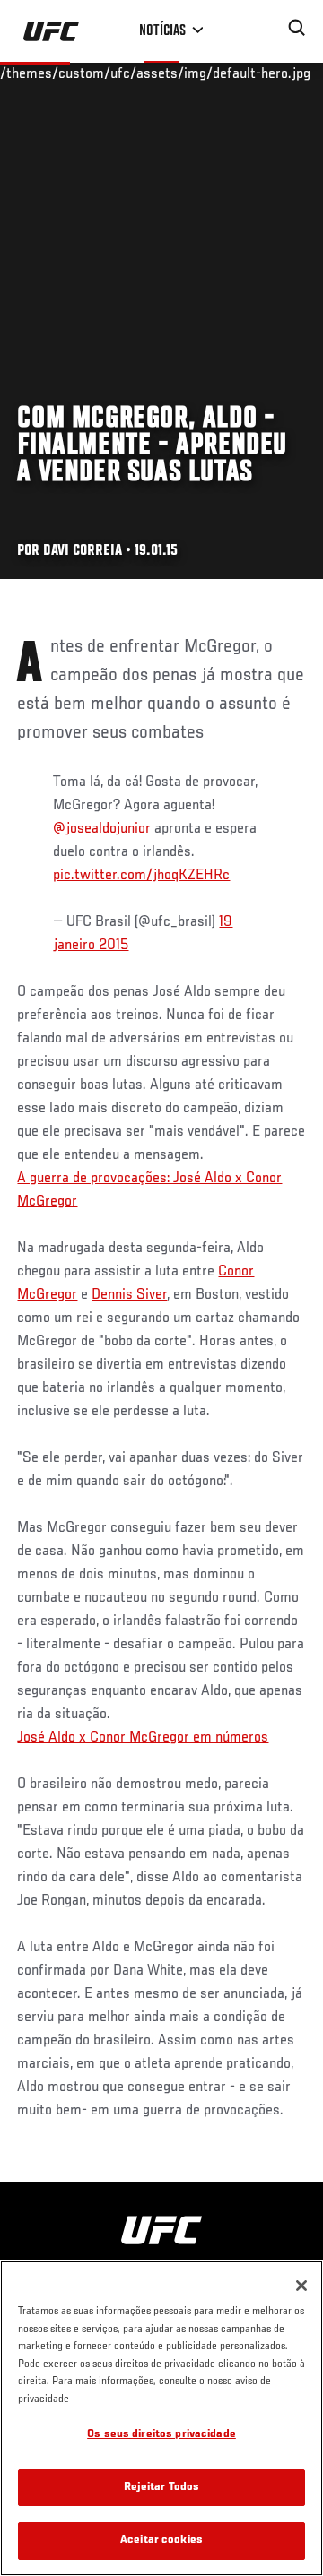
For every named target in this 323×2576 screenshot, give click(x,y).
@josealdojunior (102, 829)
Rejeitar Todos (162, 2488)
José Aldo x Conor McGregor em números (143, 1738)
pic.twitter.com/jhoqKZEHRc (141, 876)
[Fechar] (301, 2286)
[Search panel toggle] (297, 28)
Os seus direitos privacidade (161, 2435)
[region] (161, 2418)
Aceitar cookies (161, 2541)
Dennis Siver (129, 1295)
